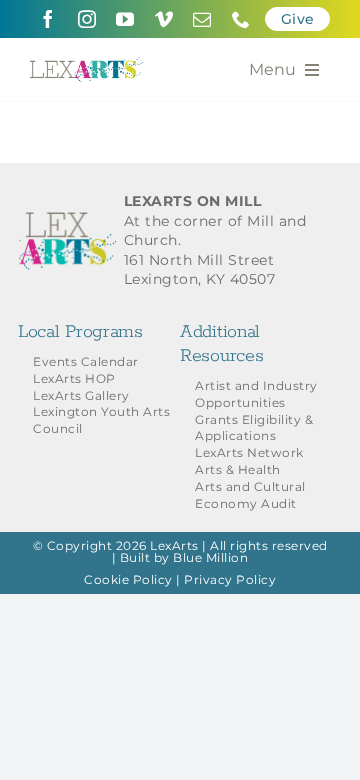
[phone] (241, 19)
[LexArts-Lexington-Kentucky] (86, 64)
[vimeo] (164, 19)
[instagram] (87, 19)
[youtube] (125, 19)
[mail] (202, 19)
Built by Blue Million (184, 557)
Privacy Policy (230, 579)
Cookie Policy (128, 579)
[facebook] (48, 19)
